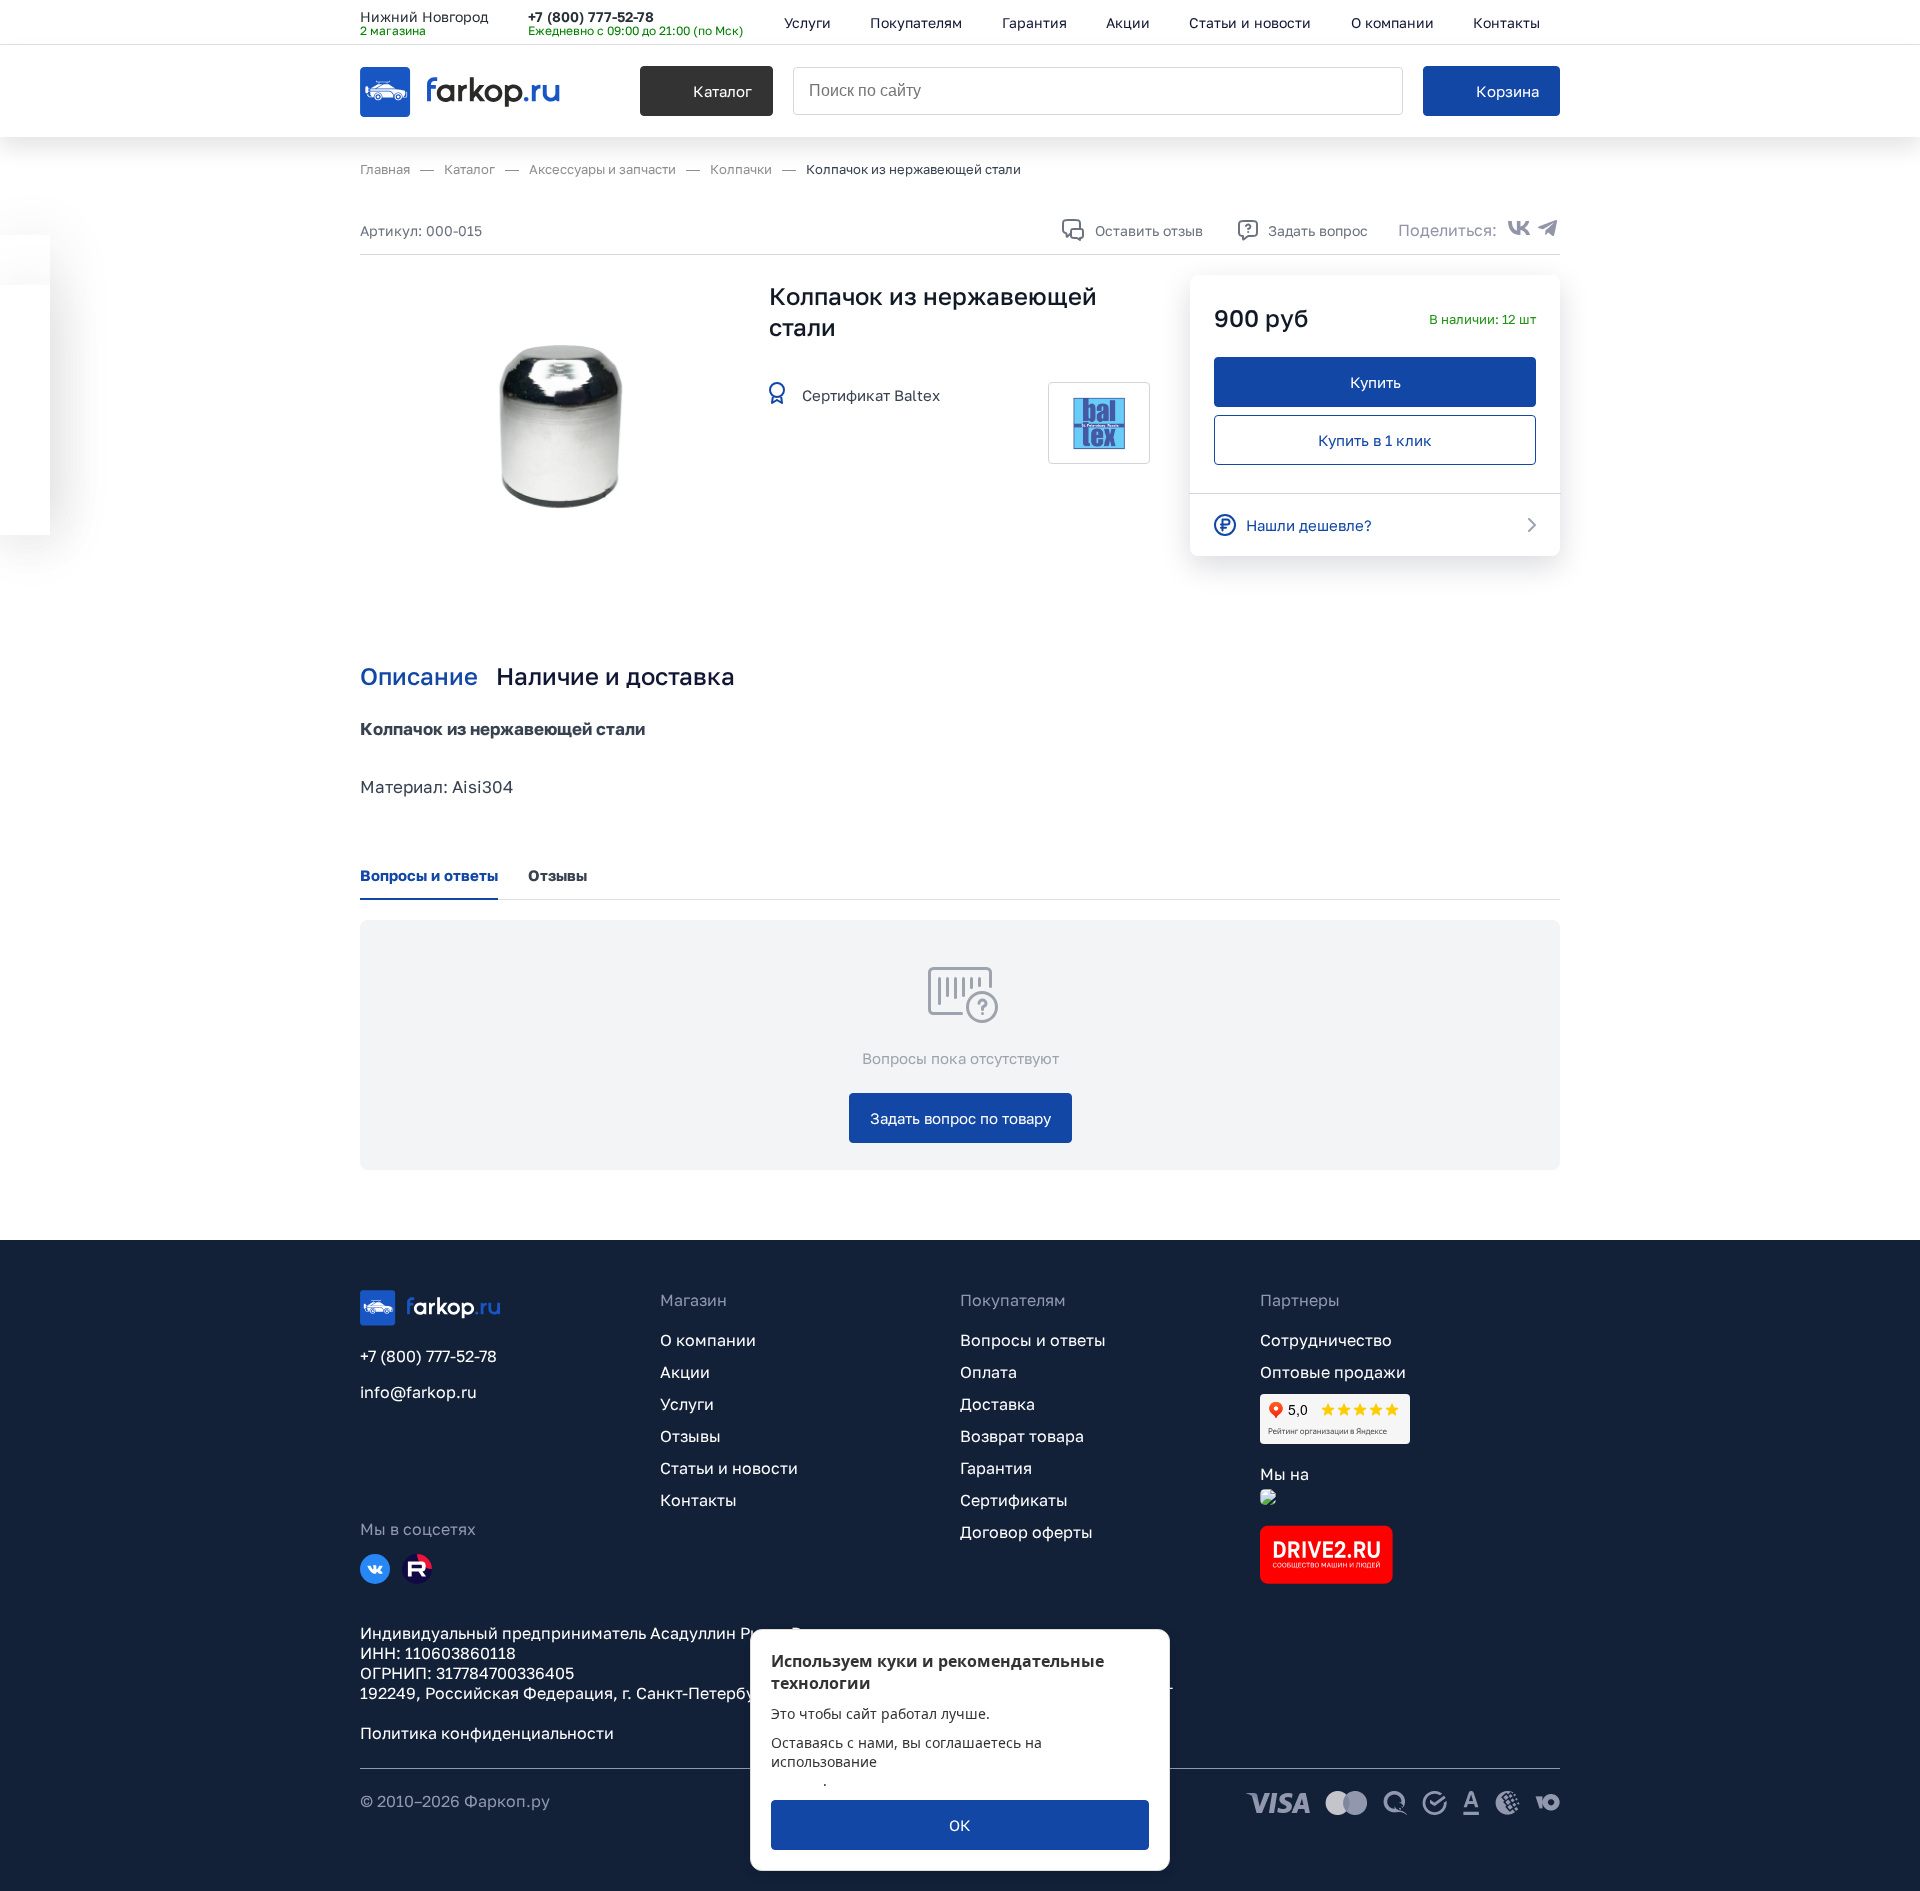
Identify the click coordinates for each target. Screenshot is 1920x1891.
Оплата (988, 1372)
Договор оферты (1026, 1532)
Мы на (1284, 1474)
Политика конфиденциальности (487, 1733)
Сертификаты (1014, 1500)
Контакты (698, 1500)
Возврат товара (1022, 1436)
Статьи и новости (729, 1468)
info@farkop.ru (418, 1392)
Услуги (687, 1404)
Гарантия (996, 1468)
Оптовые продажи (1333, 1372)
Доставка (997, 1404)
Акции (685, 1372)
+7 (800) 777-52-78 (591, 16)
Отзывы (690, 1436)
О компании (708, 1340)
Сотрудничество (1326, 1340)
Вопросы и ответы (1033, 1340)
